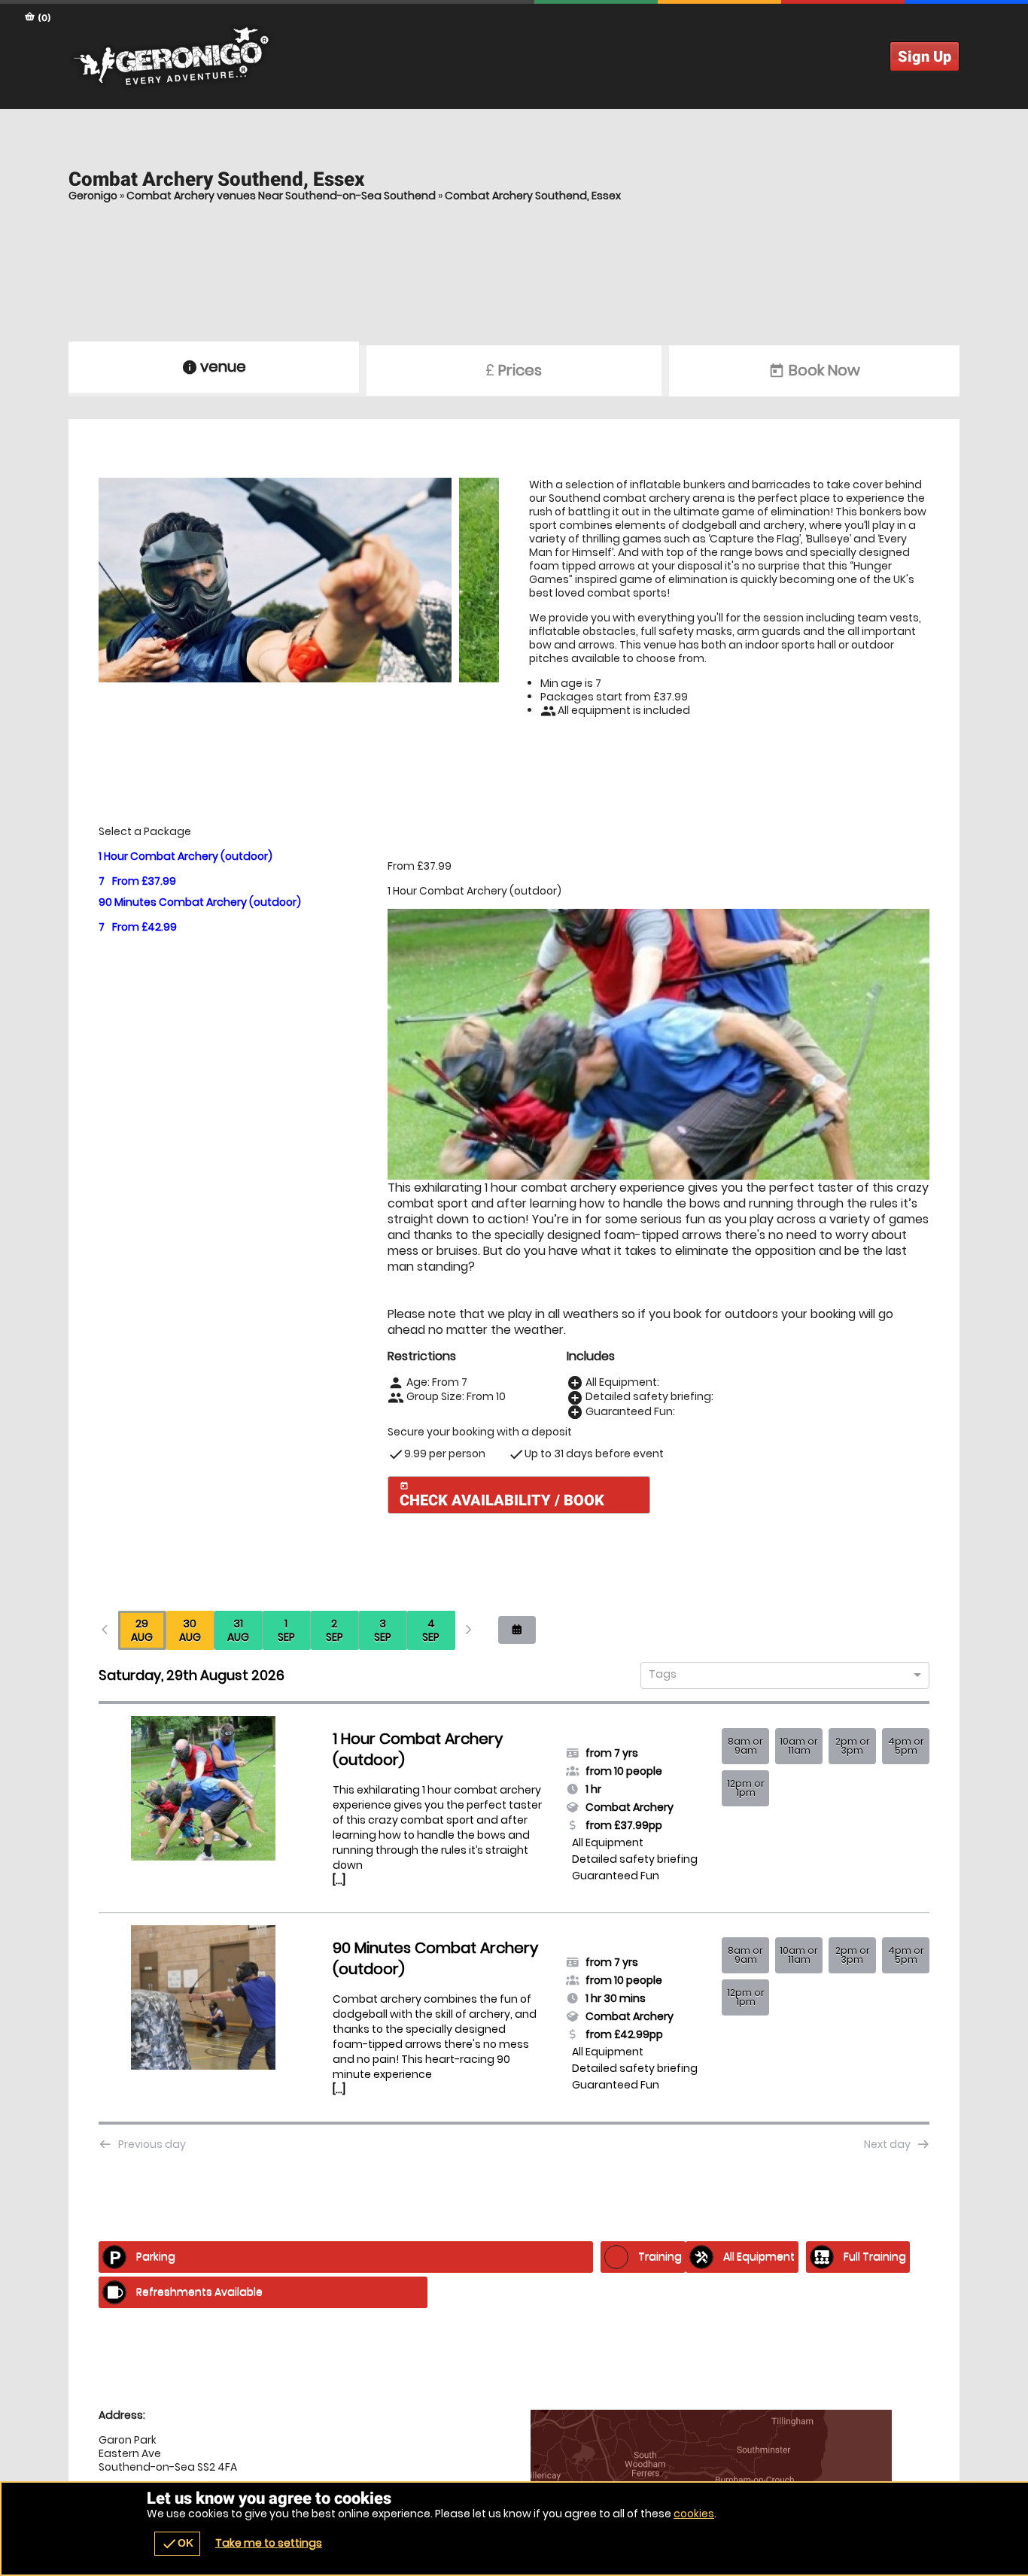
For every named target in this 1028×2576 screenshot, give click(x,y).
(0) (43, 18)
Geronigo (93, 196)
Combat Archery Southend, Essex (533, 196)
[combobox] (779, 1676)
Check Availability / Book (502, 1495)
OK (177, 2544)
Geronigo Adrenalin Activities (514, 56)
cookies (694, 2514)
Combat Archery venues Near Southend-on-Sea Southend (281, 196)
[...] (339, 1880)
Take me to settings (269, 2543)
